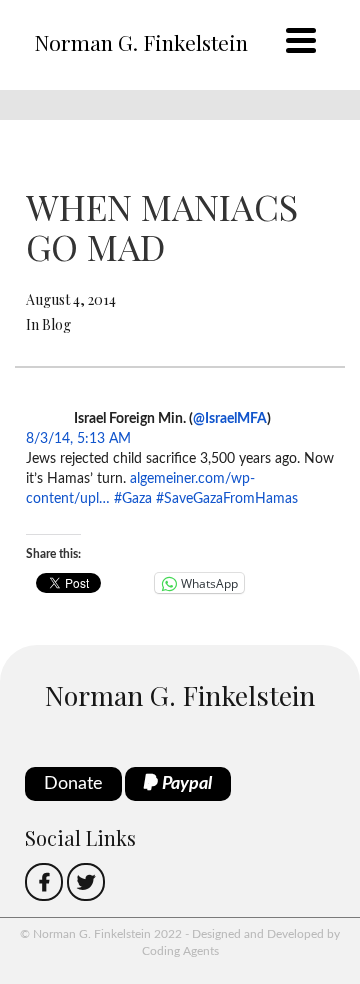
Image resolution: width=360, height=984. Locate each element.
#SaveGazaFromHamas (227, 499)
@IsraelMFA (230, 419)
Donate (73, 784)
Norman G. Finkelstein (141, 42)
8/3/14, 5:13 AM (78, 439)
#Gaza (133, 499)
